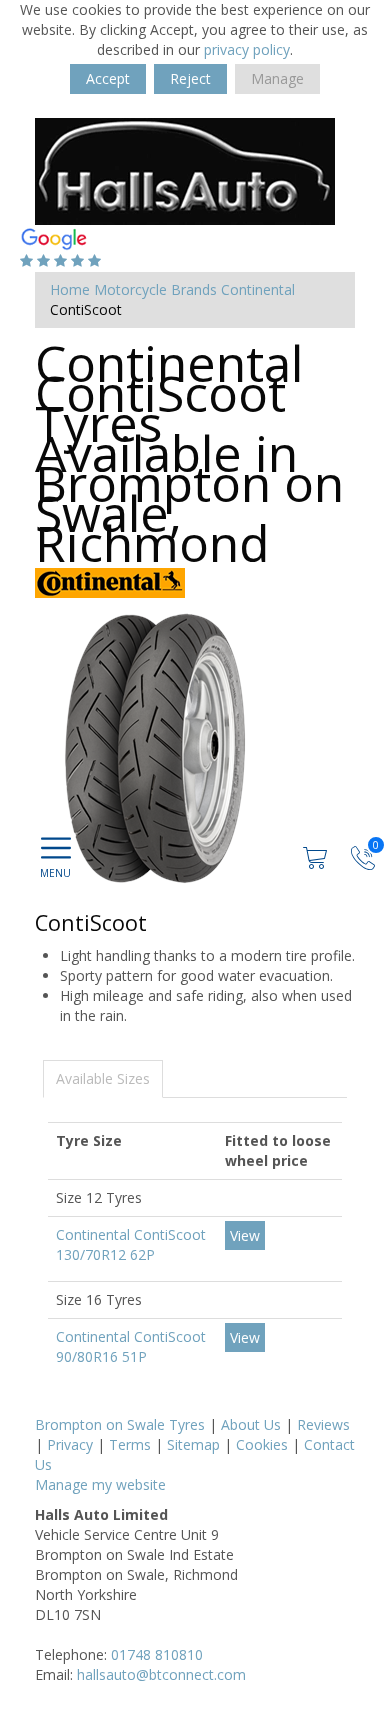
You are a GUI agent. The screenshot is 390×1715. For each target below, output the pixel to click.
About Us (251, 1424)
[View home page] (185, 169)
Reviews (323, 1424)
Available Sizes (103, 1078)
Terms (130, 1444)
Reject (190, 78)
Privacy (70, 1444)
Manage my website (100, 1484)
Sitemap (193, 1444)
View (245, 1235)
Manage (277, 78)
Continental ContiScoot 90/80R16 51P (131, 1346)
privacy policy (247, 49)
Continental (258, 289)
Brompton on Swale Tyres (120, 1424)
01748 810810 (157, 1654)
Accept (108, 78)
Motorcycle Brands (155, 289)
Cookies (262, 1444)
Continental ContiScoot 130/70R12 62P (131, 1244)
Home (70, 289)
